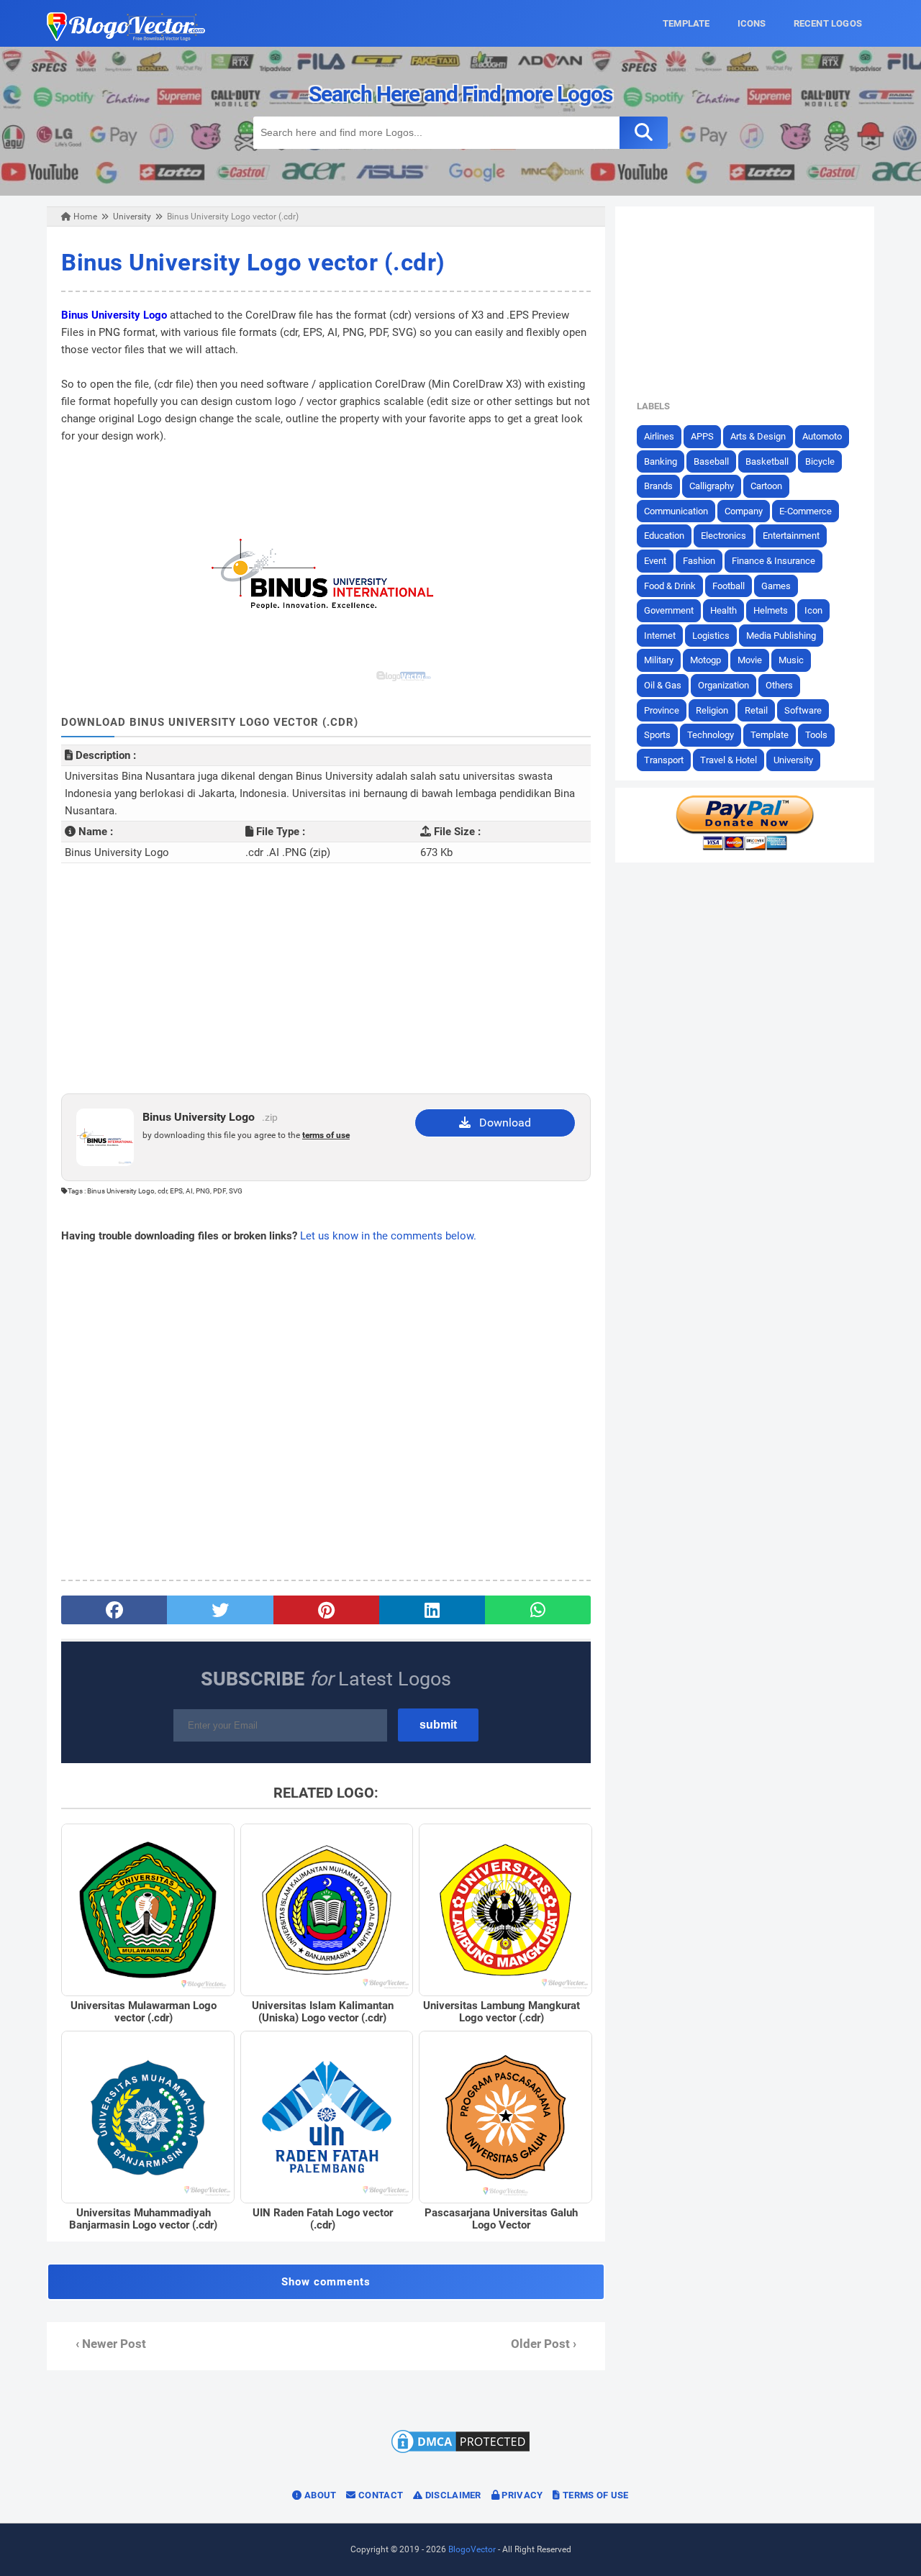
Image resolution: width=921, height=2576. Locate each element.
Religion (712, 710)
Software (803, 710)
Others (779, 685)
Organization (723, 685)
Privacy (521, 2495)
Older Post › (544, 2344)
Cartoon (766, 486)
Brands (658, 486)
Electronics (723, 536)
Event (655, 561)
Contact (380, 2495)
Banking (661, 461)
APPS (702, 436)
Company (744, 511)
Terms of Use (595, 2495)
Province (662, 710)
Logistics (711, 636)
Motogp (706, 660)
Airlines (659, 436)
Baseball (711, 461)
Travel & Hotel (729, 760)
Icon (813, 610)
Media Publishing (781, 636)
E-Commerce (806, 511)
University (793, 760)
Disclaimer (452, 2495)
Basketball (767, 461)
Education (664, 536)
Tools (816, 735)
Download (501, 1123)
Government (669, 610)
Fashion (699, 561)
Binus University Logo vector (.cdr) (253, 262)
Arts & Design (758, 436)
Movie (750, 660)
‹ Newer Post (111, 2344)
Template (770, 735)
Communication (676, 511)
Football (729, 586)
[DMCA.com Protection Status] (460, 2452)
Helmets (771, 610)
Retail (756, 710)
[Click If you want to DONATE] (745, 847)
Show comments (326, 2282)
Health (723, 610)
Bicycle (820, 461)
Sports (657, 735)
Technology (711, 735)
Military (659, 660)
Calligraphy (712, 486)
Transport (664, 760)
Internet (660, 636)
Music (791, 660)
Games (776, 586)
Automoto (822, 436)
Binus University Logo (114, 315)
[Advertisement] (326, 978)
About (319, 2495)
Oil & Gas (663, 685)
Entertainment (791, 536)
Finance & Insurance (773, 561)
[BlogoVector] (126, 37)
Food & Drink (670, 586)
